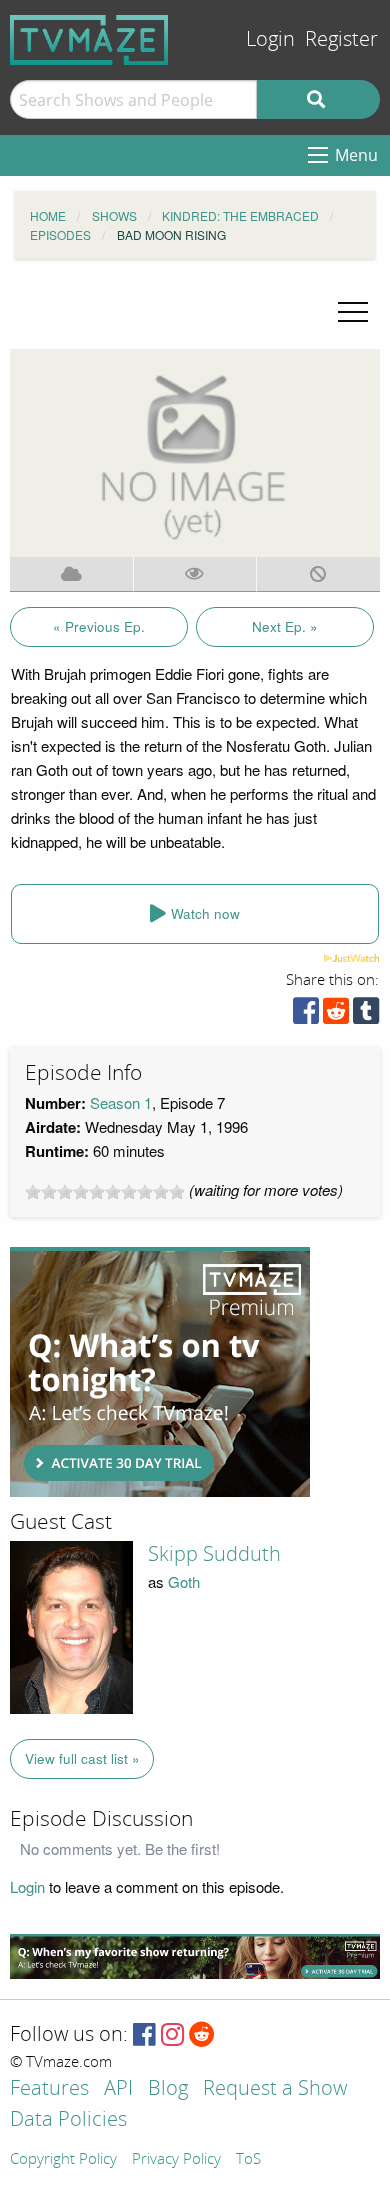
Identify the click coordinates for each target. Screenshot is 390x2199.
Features (49, 2089)
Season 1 (121, 1102)
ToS (248, 2160)
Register (341, 39)
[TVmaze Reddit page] (202, 2035)
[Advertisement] (160, 1372)
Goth (184, 1581)
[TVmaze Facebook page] (144, 2035)
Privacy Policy (176, 2160)
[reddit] (336, 1015)
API (118, 2089)
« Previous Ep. (99, 626)
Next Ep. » (285, 626)
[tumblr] (366, 1015)
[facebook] (306, 1015)
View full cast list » (82, 1758)
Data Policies (68, 2120)
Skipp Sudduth (214, 1554)
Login (270, 39)
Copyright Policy (63, 2160)
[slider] (105, 1192)
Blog (168, 2089)
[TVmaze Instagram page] (172, 2035)
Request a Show (275, 2089)
